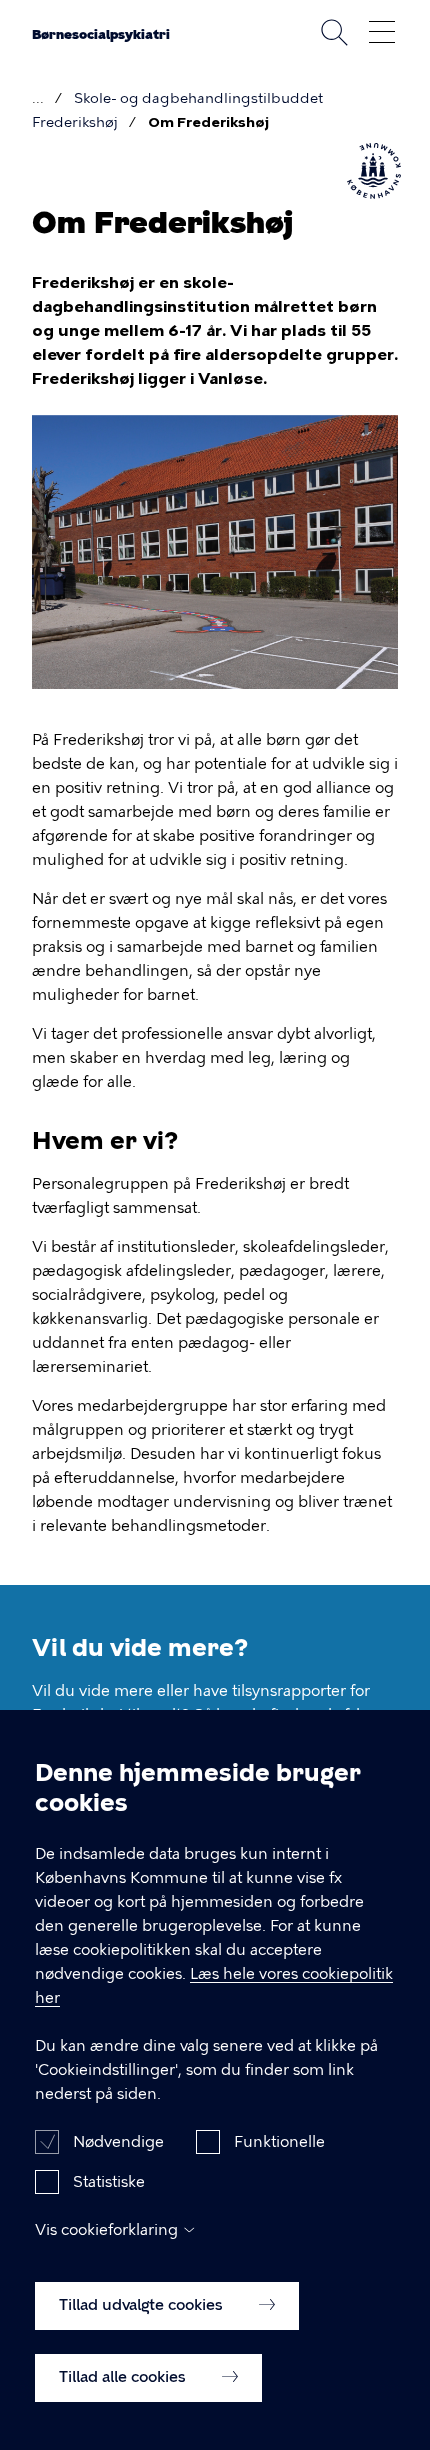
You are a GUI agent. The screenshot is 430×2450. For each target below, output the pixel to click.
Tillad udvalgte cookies (143, 2305)
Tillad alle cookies (124, 2377)
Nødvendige (118, 2142)
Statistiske (109, 2182)
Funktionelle (279, 2142)
